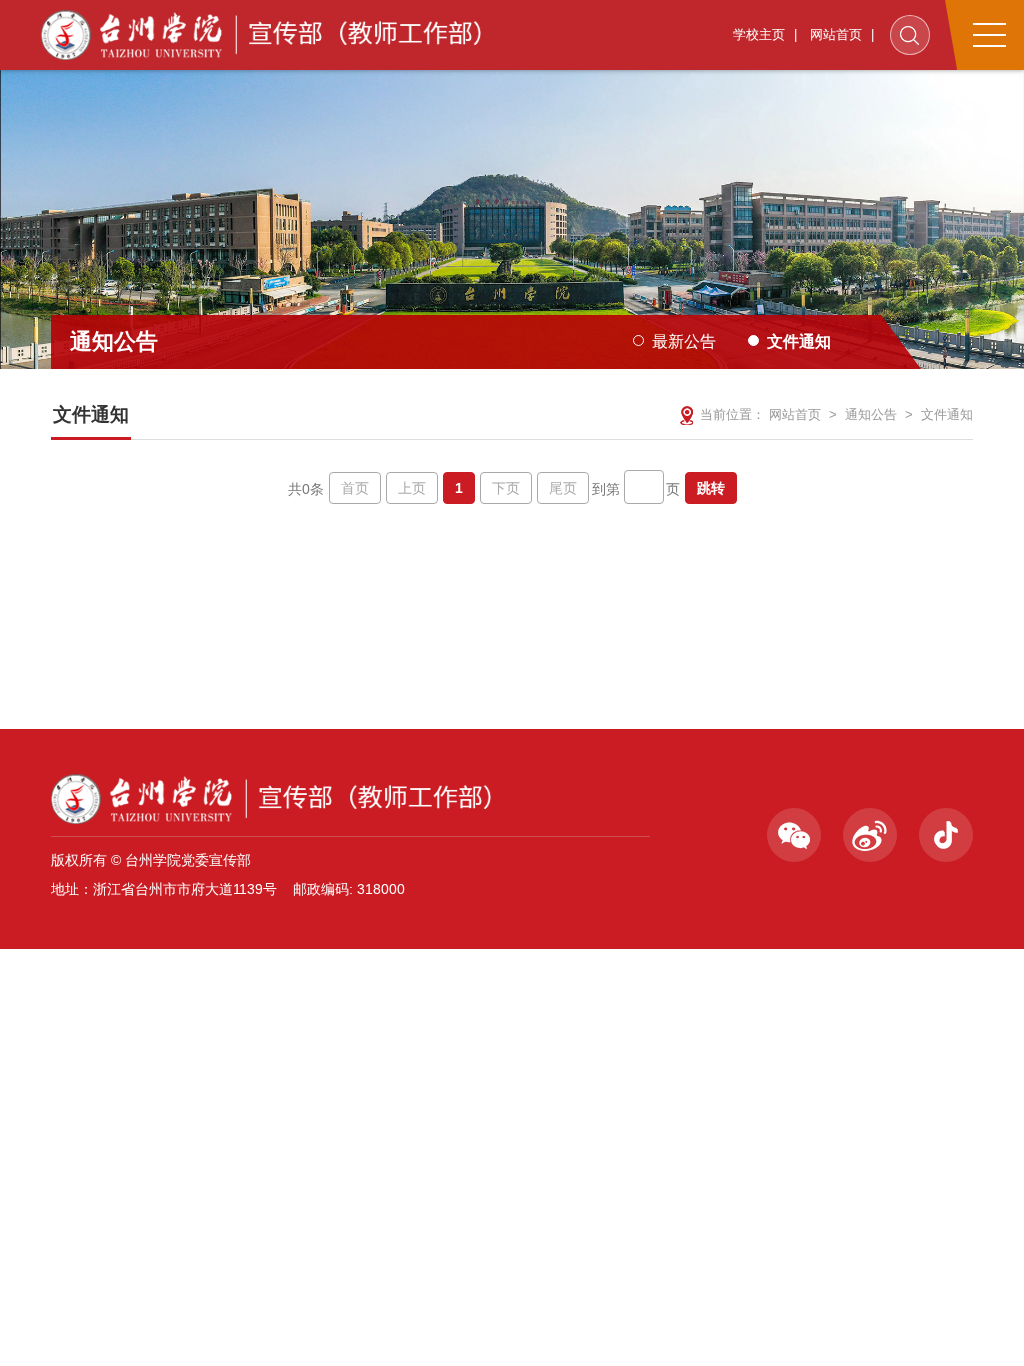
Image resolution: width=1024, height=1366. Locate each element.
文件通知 (799, 341)
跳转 (711, 488)
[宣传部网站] (263, 35)
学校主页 (759, 35)
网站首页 (836, 35)
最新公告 (684, 341)
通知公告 (871, 415)
